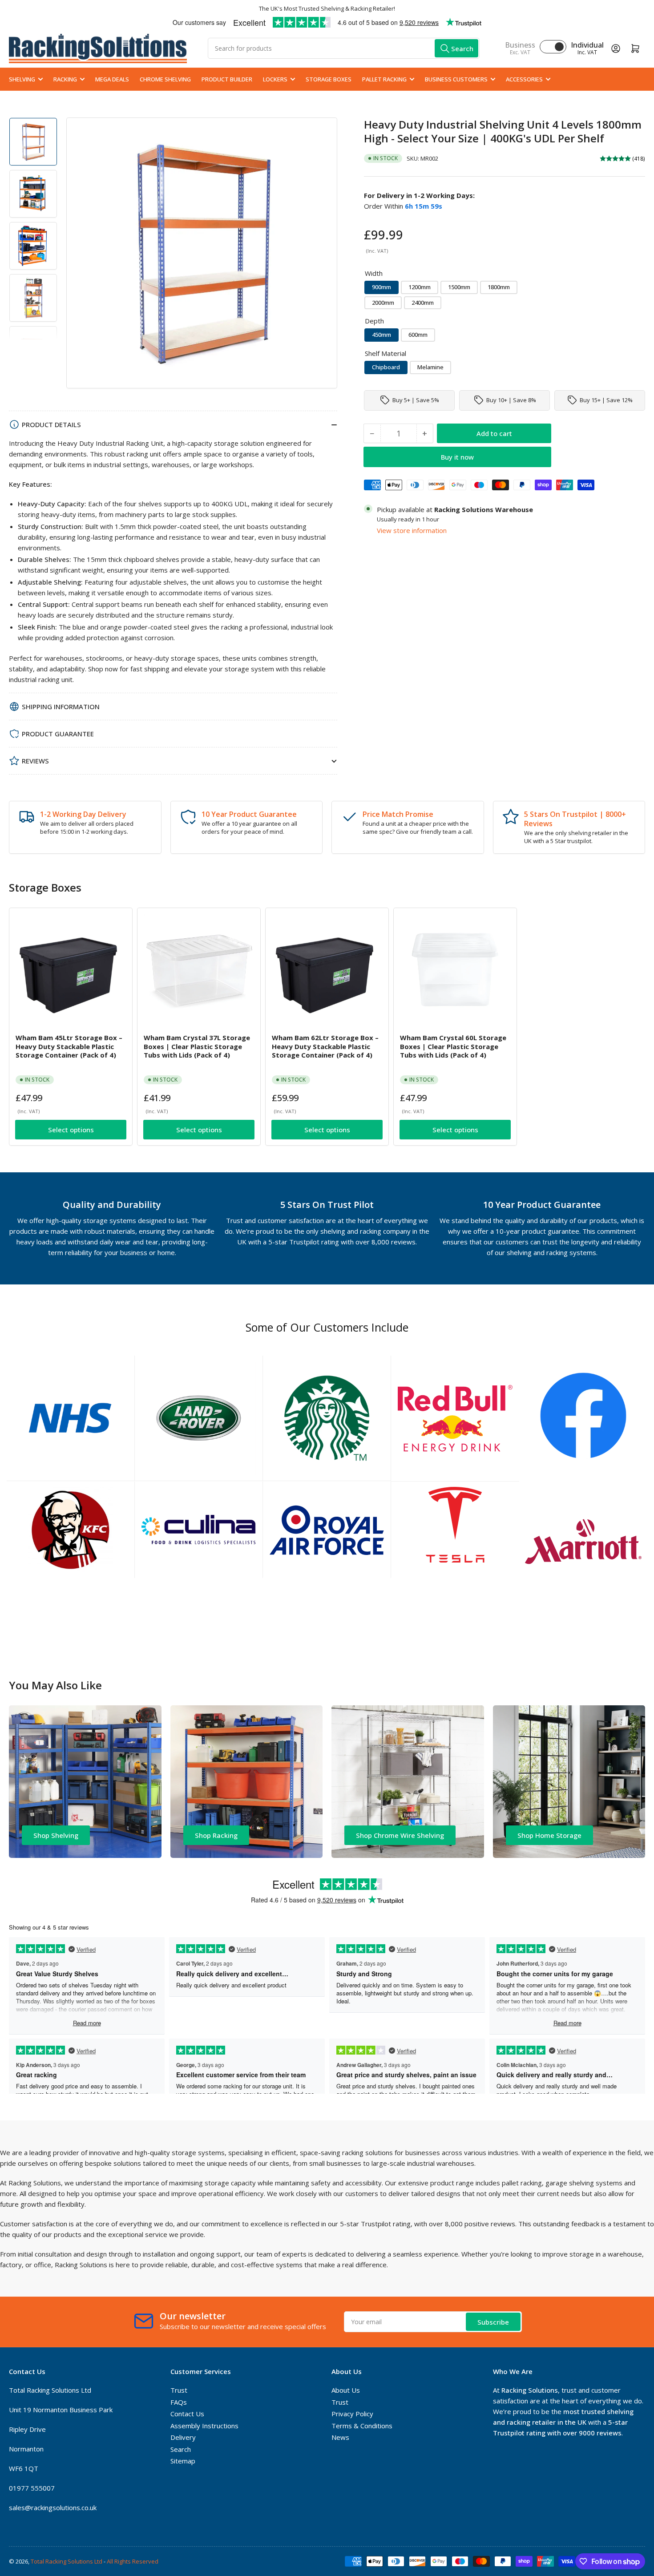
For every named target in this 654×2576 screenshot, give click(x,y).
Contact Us (187, 2414)
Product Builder (227, 79)
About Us (346, 2390)
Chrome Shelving (165, 79)
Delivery (183, 2437)
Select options (71, 1130)
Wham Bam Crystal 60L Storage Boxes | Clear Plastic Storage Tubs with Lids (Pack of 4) (453, 1046)
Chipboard (386, 367)
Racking (65, 79)
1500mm (459, 287)
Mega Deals (112, 79)
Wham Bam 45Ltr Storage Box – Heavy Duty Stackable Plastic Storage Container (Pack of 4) (69, 1046)
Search (181, 2449)
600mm (418, 335)
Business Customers (456, 79)
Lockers (275, 79)
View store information (412, 530)
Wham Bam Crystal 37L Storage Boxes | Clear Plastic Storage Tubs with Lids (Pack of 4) (197, 1046)
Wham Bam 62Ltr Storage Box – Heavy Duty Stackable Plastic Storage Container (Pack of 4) (325, 1046)
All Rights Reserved (133, 2561)
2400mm (423, 302)
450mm (381, 335)
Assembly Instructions (204, 2426)
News (340, 2437)
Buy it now (457, 456)
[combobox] (344, 48)
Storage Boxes (329, 79)
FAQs (179, 2402)
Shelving (22, 79)
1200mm (420, 287)
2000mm (383, 302)
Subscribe (493, 2322)
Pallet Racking (384, 79)
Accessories (524, 79)
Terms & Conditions (362, 2426)
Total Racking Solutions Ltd (67, 2561)
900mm (381, 287)
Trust (179, 2390)
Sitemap (183, 2461)
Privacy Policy (352, 2414)
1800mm (499, 287)
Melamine (430, 367)
